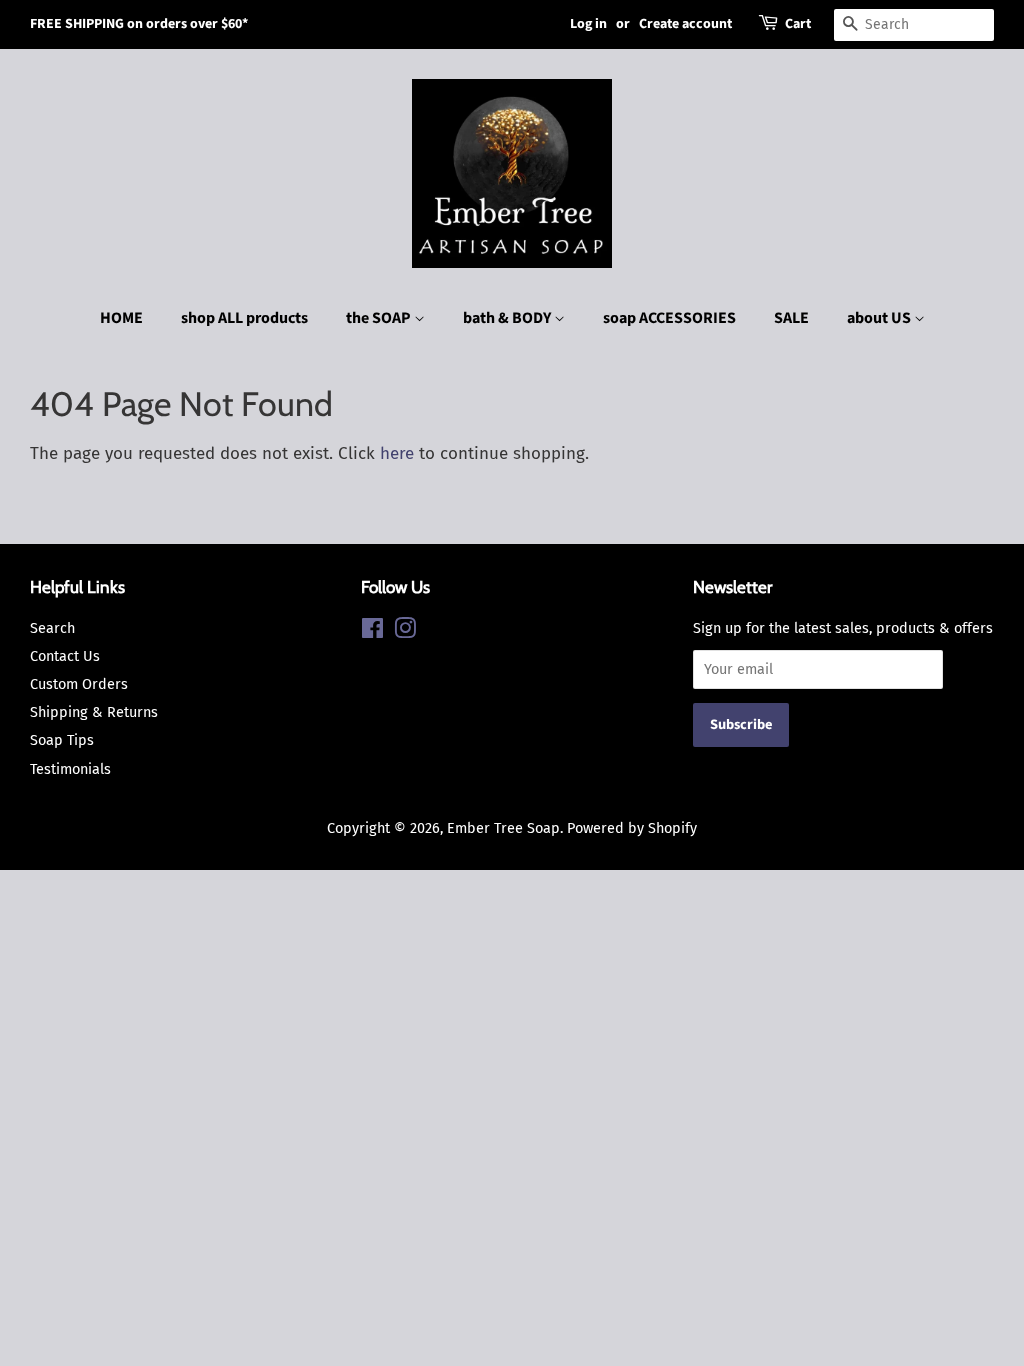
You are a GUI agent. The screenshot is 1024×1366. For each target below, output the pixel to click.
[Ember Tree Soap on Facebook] (372, 632)
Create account (685, 24)
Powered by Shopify (632, 828)
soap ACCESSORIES (669, 318)
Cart (798, 24)
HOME (121, 318)
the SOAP (380, 318)
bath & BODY (508, 318)
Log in (588, 24)
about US (880, 318)
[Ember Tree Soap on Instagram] (405, 632)
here (397, 453)
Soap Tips (62, 740)
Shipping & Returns (94, 712)
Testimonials (70, 769)
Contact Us (65, 656)
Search (52, 628)
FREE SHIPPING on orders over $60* (139, 24)
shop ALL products (244, 318)
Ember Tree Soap (503, 828)
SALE (791, 318)
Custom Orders (79, 684)
